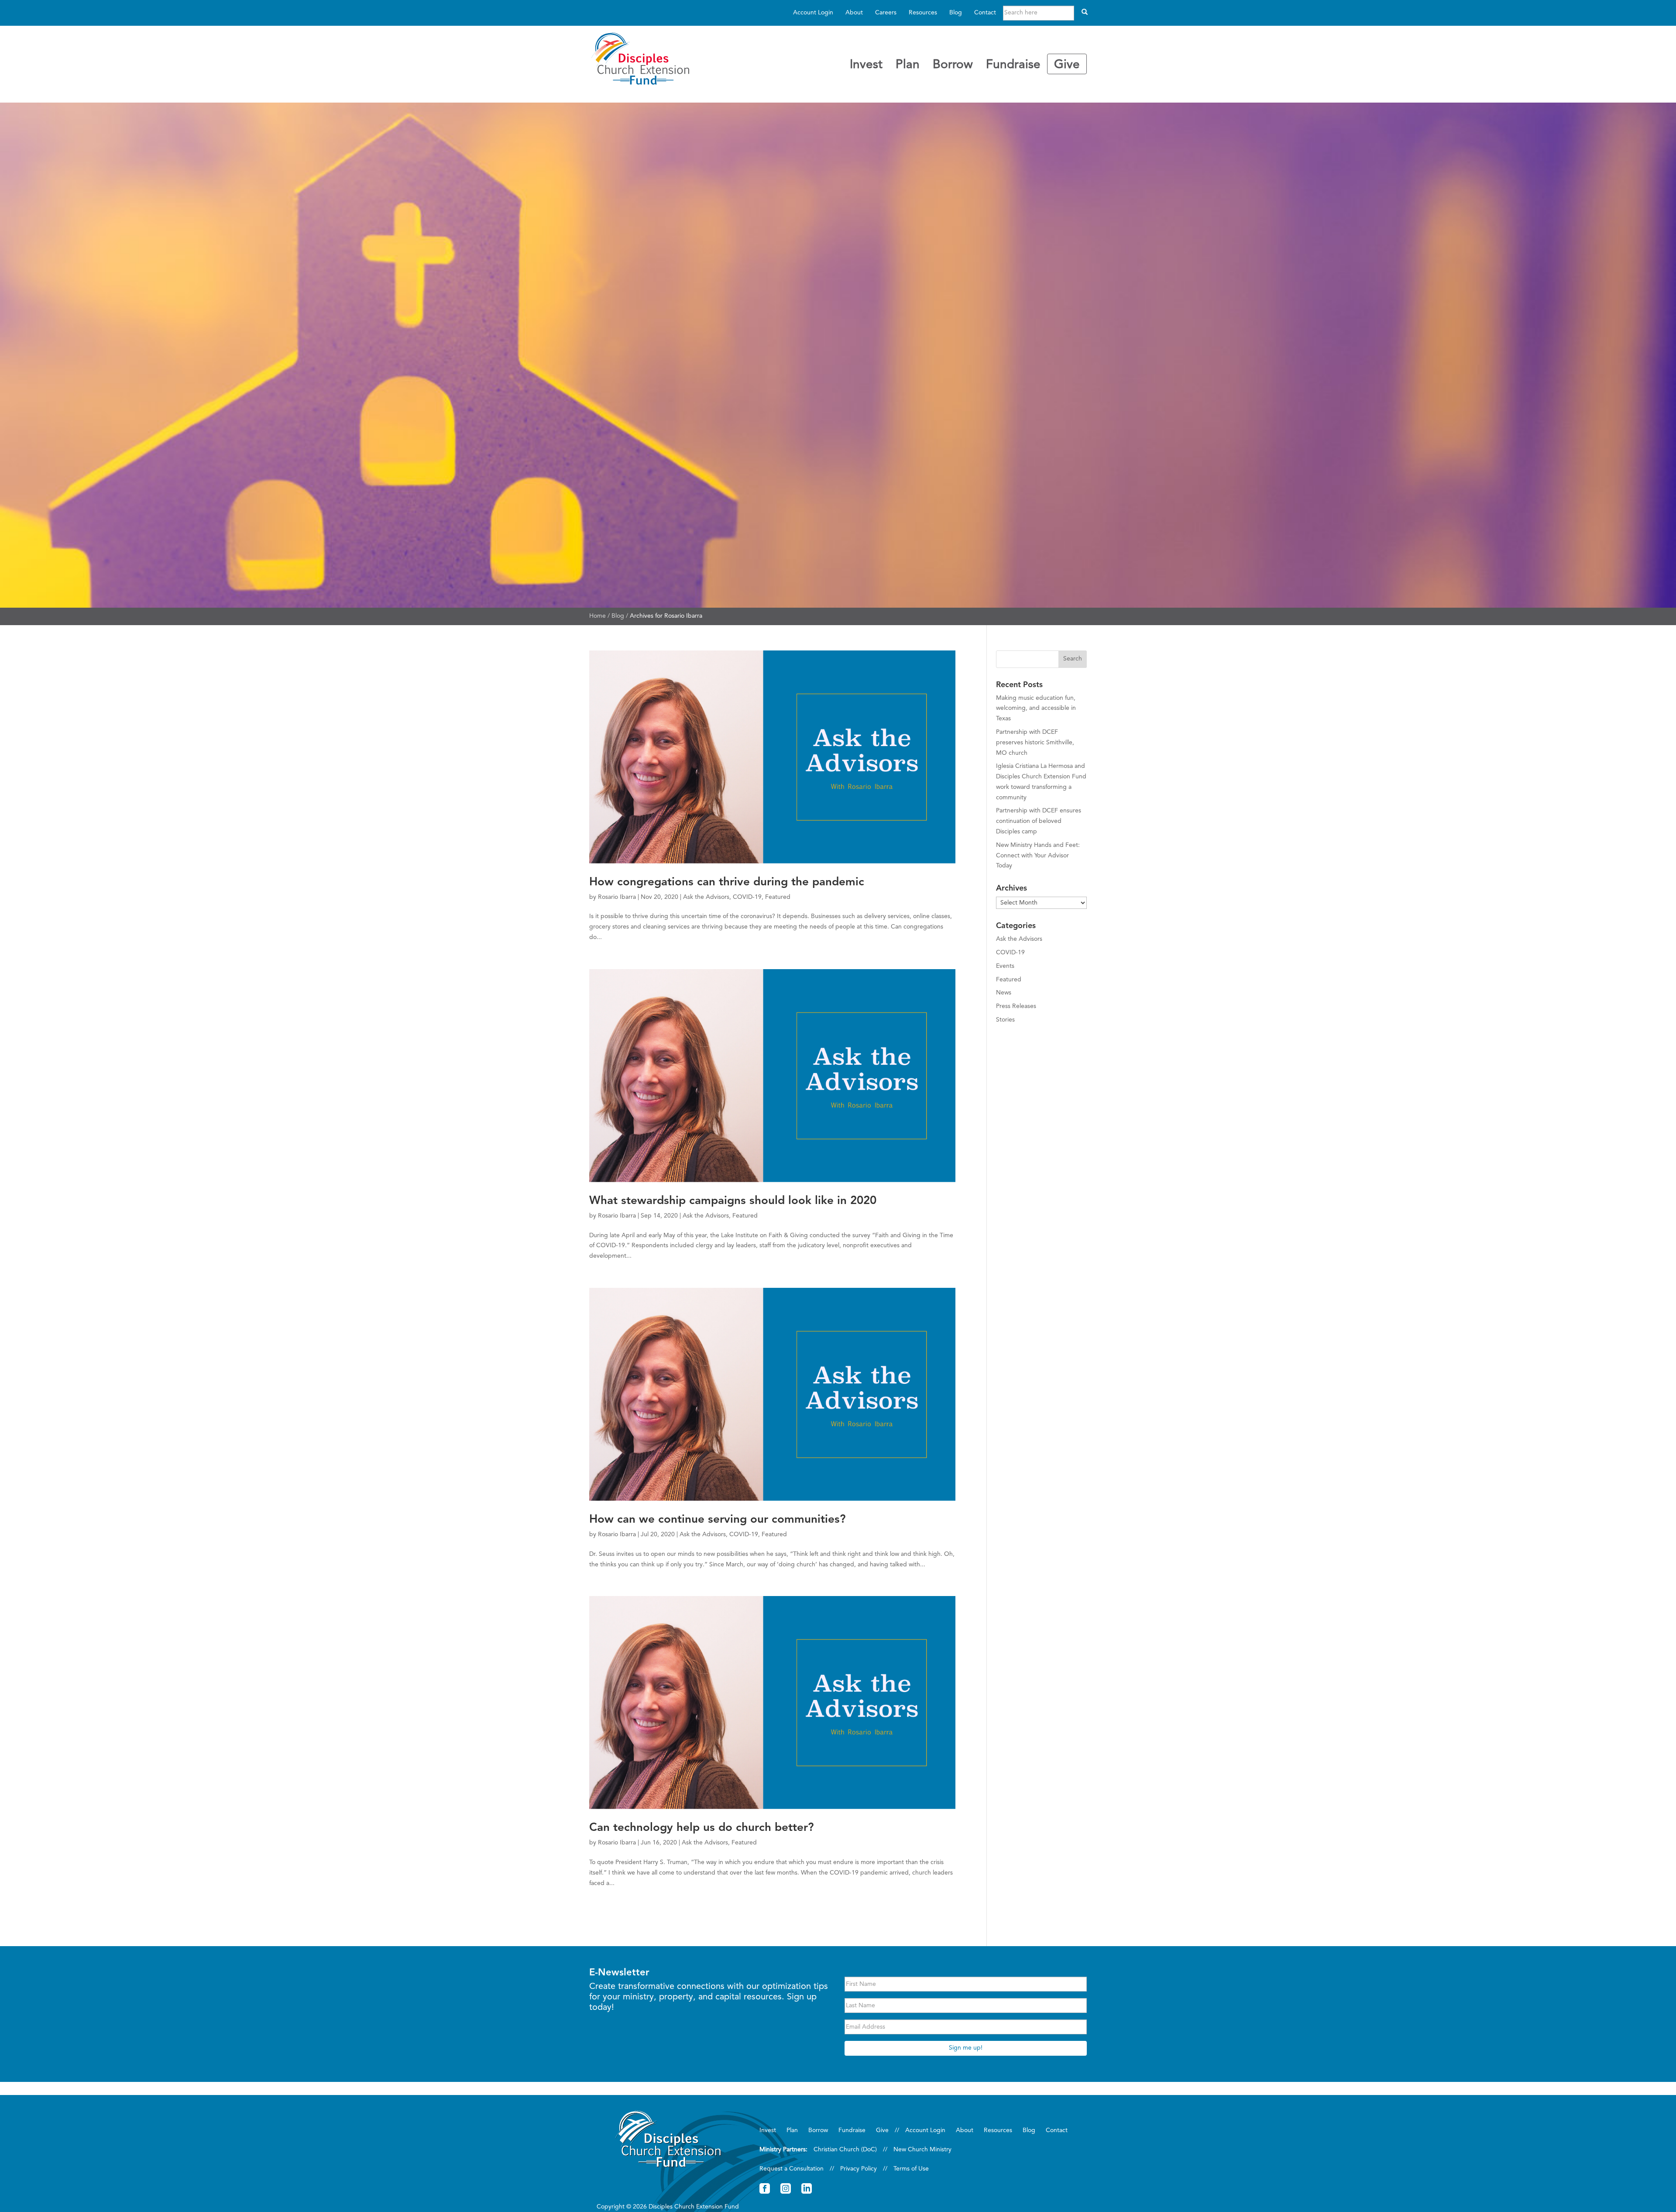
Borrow (953, 65)
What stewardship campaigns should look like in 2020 (733, 1201)
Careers (886, 13)
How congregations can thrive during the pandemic (727, 882)
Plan (908, 65)
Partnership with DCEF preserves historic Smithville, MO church (1035, 743)
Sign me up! (966, 2048)
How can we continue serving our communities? (718, 1520)
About (854, 13)
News (1004, 993)
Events (1005, 966)
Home (598, 616)
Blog (956, 13)
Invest (866, 65)
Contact (985, 13)
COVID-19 (747, 897)
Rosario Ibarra (617, 897)
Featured (778, 897)
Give (1067, 65)
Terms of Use (911, 2169)
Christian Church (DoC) (845, 2150)
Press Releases (1016, 1006)
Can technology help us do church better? (702, 1828)
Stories (1005, 1020)
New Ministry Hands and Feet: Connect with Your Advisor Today (1038, 856)
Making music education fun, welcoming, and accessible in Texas (1036, 709)
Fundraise (1013, 65)
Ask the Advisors (706, 897)
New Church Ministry (922, 2150)
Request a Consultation (792, 2169)
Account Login (813, 13)
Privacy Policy (859, 2169)
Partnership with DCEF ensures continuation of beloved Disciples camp (1039, 821)
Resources (923, 13)
